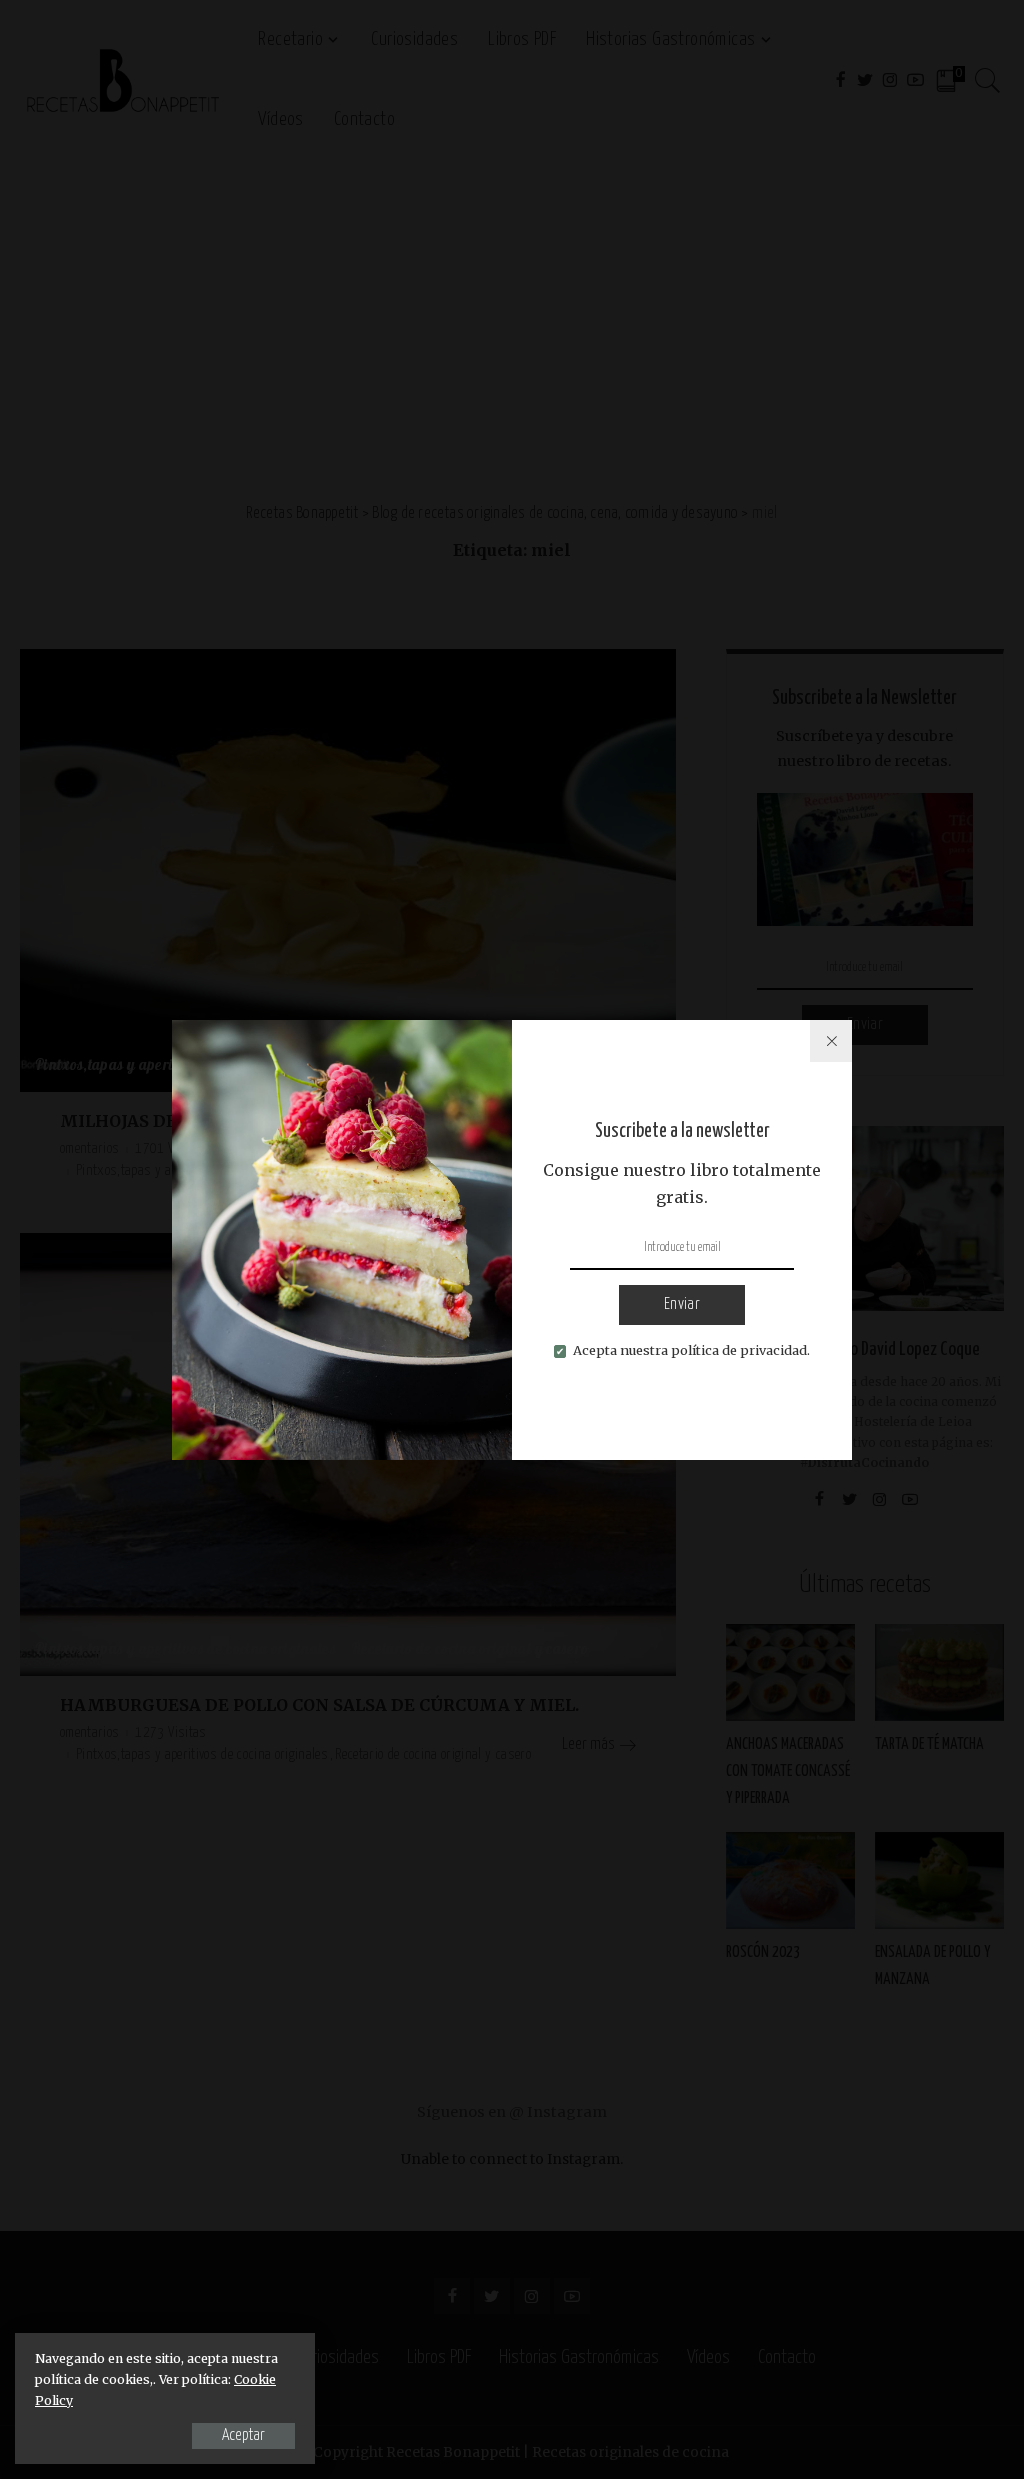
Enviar (682, 1304)
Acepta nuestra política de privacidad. (691, 1350)
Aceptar (243, 2435)
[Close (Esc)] (831, 1041)
